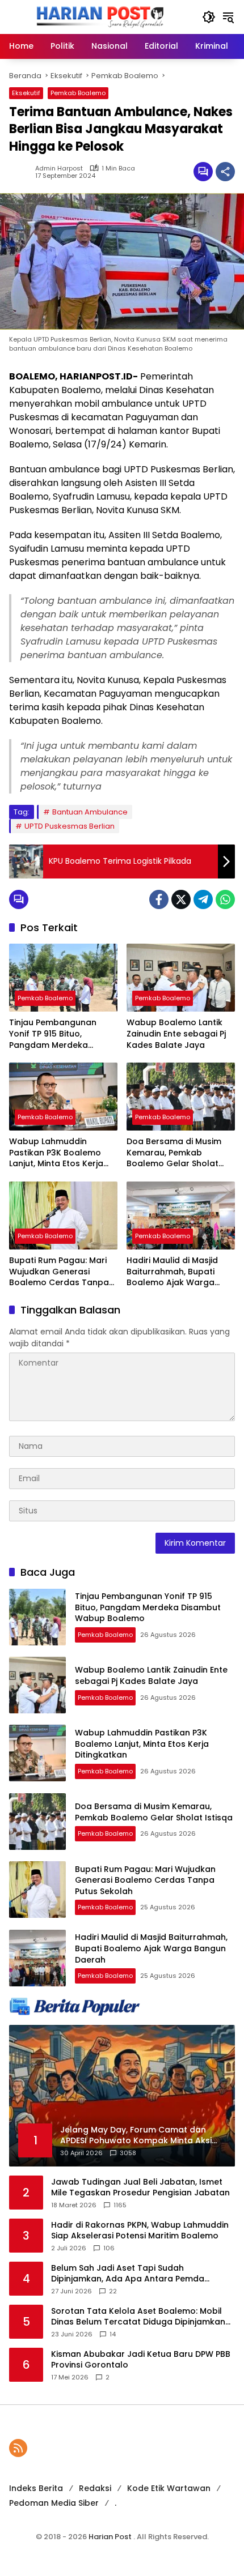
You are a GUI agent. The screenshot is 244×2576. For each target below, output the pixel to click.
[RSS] (18, 2448)
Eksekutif (26, 93)
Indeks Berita (36, 2488)
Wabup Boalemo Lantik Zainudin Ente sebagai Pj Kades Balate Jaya (176, 1034)
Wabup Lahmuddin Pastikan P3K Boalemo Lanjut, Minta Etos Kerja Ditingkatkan (56, 1153)
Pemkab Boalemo (78, 93)
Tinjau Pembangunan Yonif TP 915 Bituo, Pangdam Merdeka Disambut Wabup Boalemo (53, 1034)
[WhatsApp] (225, 899)
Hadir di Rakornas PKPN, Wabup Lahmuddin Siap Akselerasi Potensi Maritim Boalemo (140, 2231)
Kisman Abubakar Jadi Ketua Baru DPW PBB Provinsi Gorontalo (141, 2360)
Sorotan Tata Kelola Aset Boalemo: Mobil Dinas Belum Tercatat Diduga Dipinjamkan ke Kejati (138, 2317)
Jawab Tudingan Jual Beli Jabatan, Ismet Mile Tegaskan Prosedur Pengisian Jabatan (140, 2188)
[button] (209, 17)
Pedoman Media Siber (54, 2503)
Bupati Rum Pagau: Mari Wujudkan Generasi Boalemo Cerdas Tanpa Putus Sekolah (59, 1272)
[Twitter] (181, 899)
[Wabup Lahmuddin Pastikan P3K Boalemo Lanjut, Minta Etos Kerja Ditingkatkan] (63, 1097)
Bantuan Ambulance (90, 812)
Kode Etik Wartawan (169, 2488)
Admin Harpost (59, 169)
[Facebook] (159, 899)
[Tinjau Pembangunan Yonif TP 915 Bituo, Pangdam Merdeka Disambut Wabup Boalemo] (63, 978)
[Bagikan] (225, 172)
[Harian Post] (100, 16)
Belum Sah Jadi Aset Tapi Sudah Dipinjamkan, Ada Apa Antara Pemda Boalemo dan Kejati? (128, 2274)
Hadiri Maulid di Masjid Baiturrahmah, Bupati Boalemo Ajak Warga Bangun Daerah (172, 1272)
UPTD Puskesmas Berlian (70, 826)
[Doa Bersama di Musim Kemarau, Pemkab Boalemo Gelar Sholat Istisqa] (181, 1097)
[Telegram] (203, 899)
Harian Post (111, 2537)
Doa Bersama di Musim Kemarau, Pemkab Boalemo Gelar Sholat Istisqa (174, 1153)
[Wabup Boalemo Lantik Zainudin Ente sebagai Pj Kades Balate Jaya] (181, 978)
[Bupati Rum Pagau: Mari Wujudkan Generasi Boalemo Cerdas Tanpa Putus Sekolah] (63, 1216)
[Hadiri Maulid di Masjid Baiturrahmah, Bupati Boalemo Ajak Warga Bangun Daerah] (181, 1216)
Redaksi (95, 2488)
